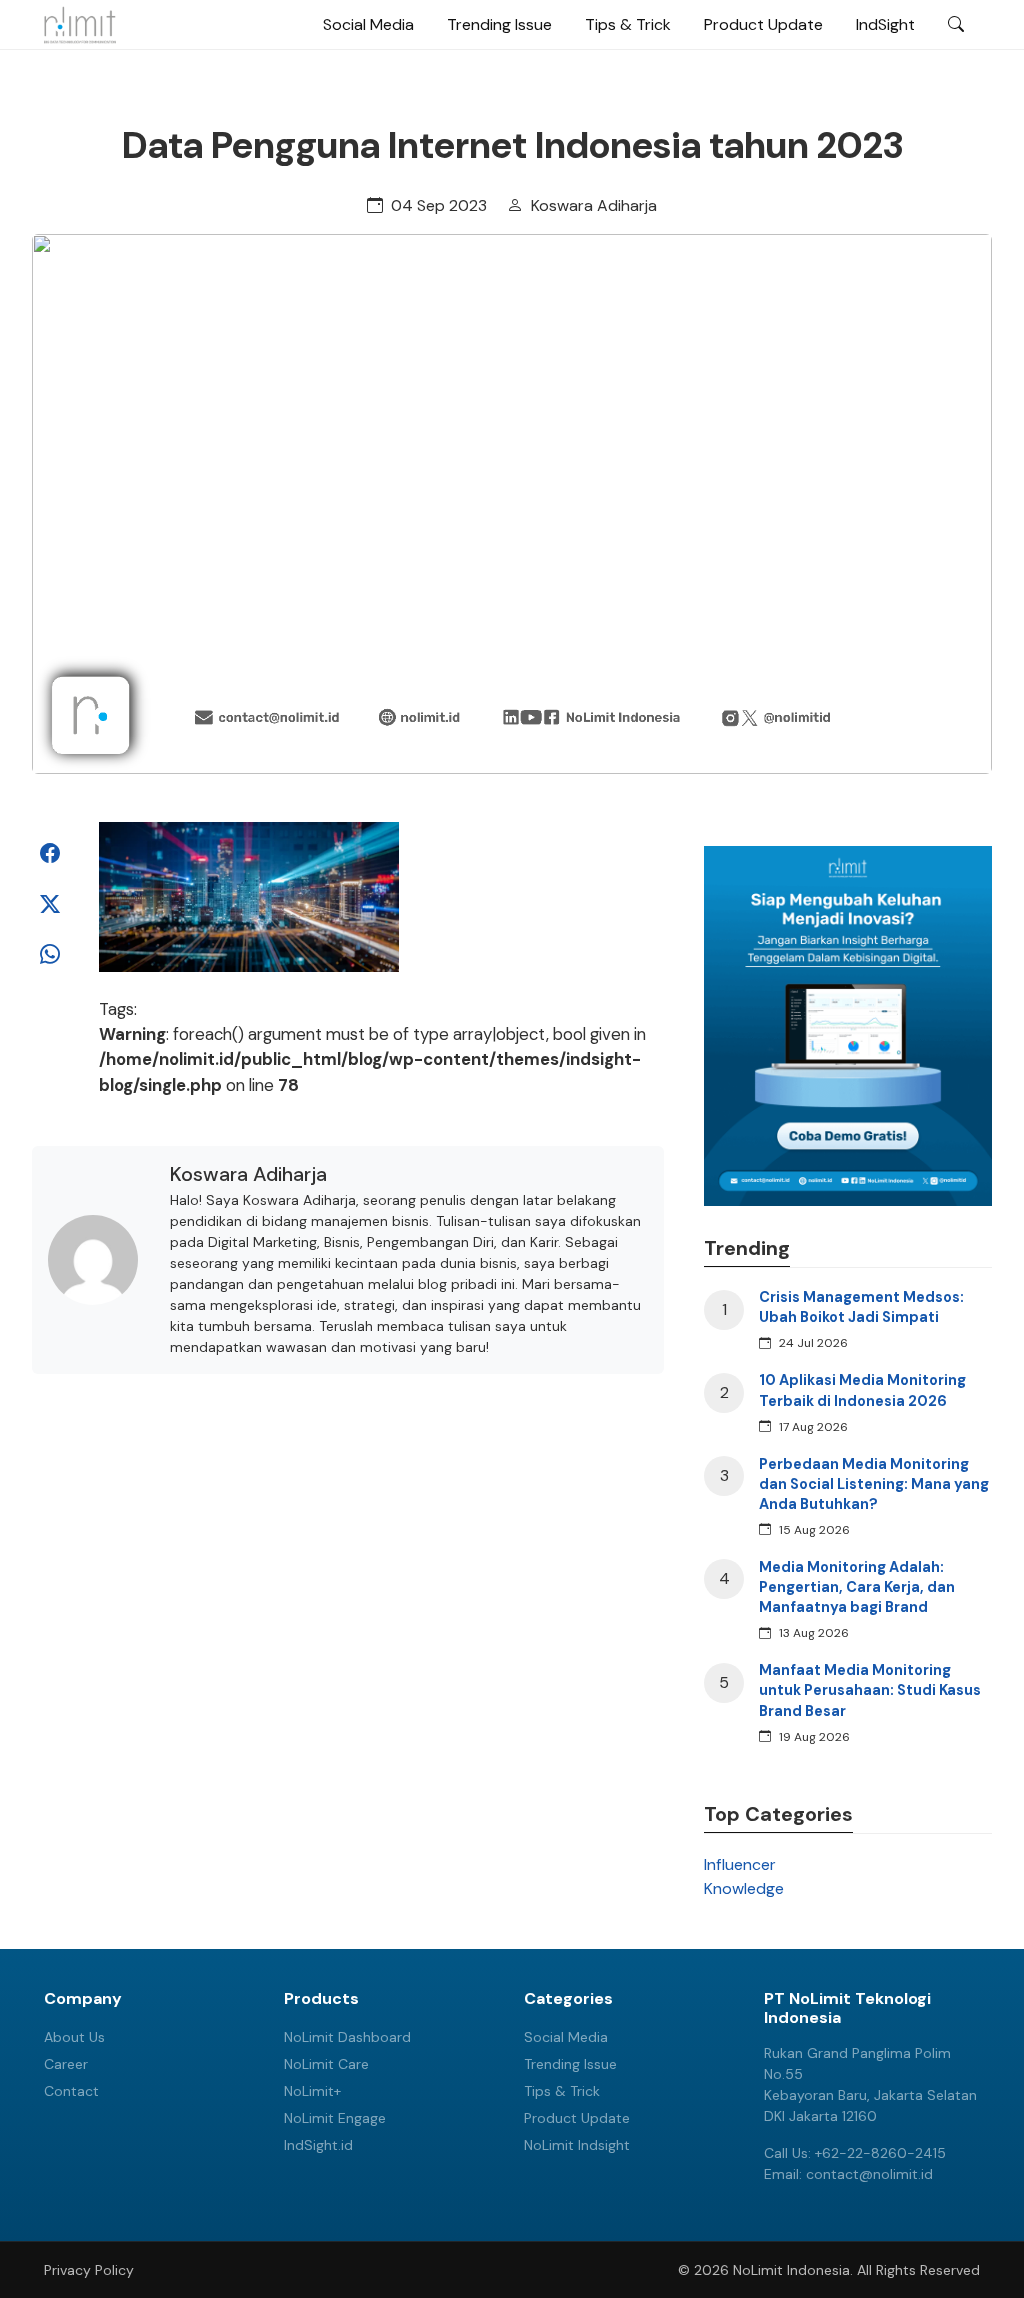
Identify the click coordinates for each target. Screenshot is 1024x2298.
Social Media (368, 24)
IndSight (885, 24)
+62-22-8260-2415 (880, 2153)
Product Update (763, 24)
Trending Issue (499, 24)
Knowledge (744, 1888)
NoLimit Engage (335, 2118)
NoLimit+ (312, 2091)
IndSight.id (318, 2145)
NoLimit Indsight (577, 2145)
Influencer (740, 1864)
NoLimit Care (326, 2064)
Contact (71, 2091)
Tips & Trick (628, 24)
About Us (74, 2037)
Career (66, 2064)
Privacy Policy (89, 2270)
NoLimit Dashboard (347, 2037)
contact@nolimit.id (869, 2174)
